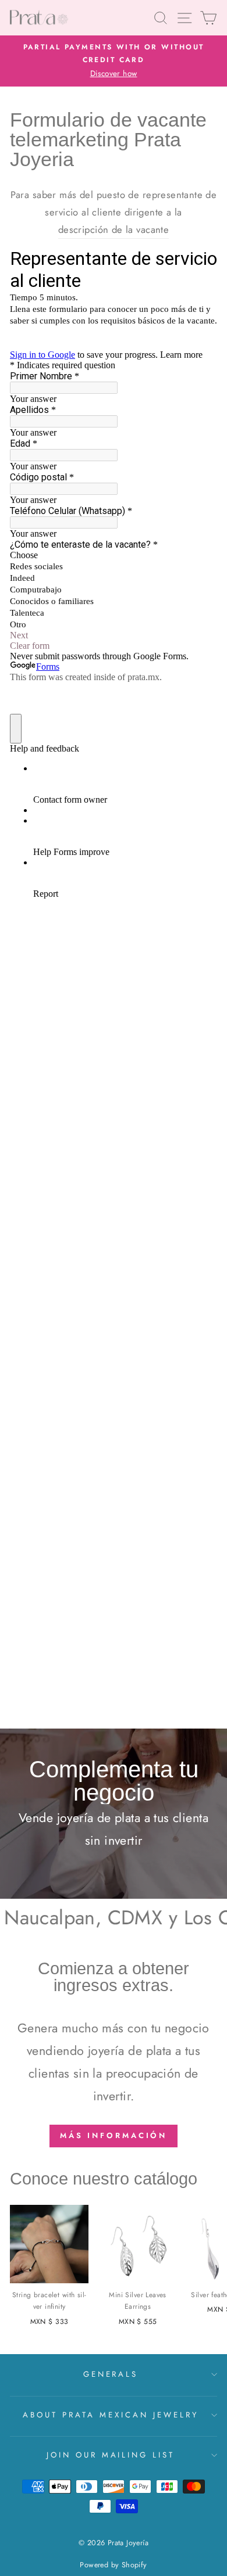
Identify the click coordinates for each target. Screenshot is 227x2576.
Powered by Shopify (113, 2565)
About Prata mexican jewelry (110, 2415)
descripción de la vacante (114, 229)
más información (114, 2135)
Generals (111, 2374)
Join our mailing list (111, 2455)
